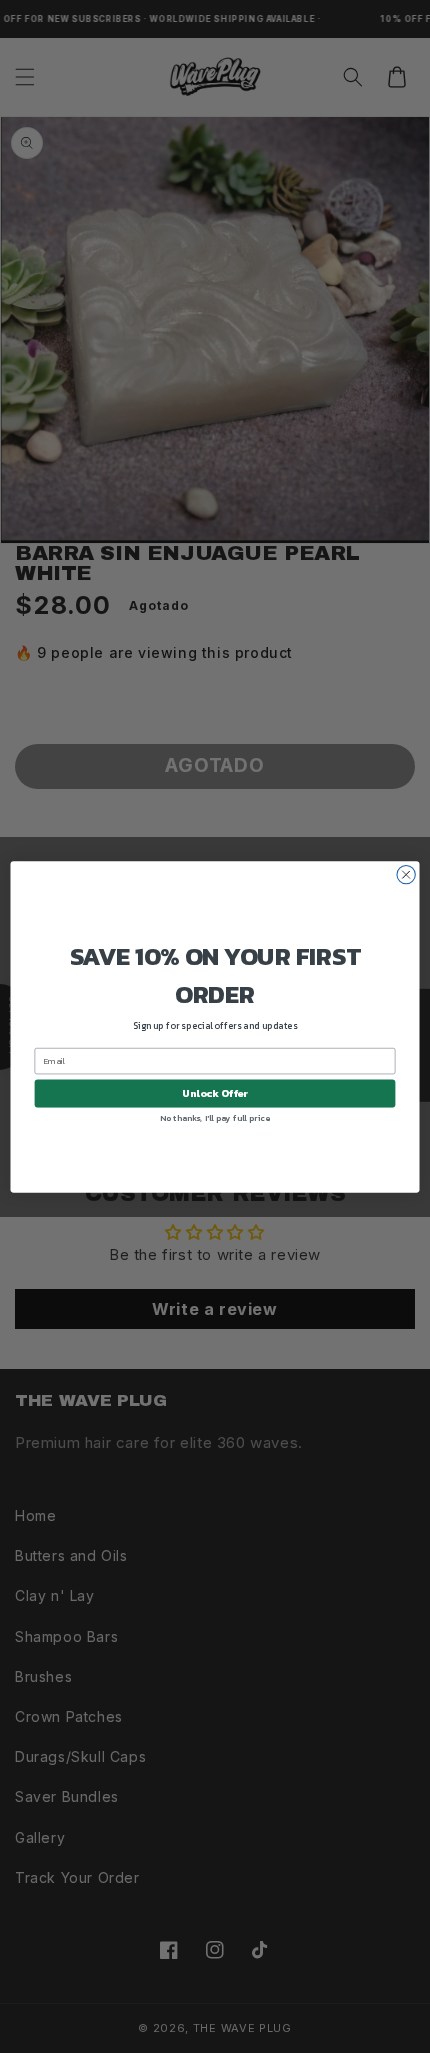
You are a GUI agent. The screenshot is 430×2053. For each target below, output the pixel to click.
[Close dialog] (406, 874)
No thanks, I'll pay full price (215, 1117)
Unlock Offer (215, 1093)
